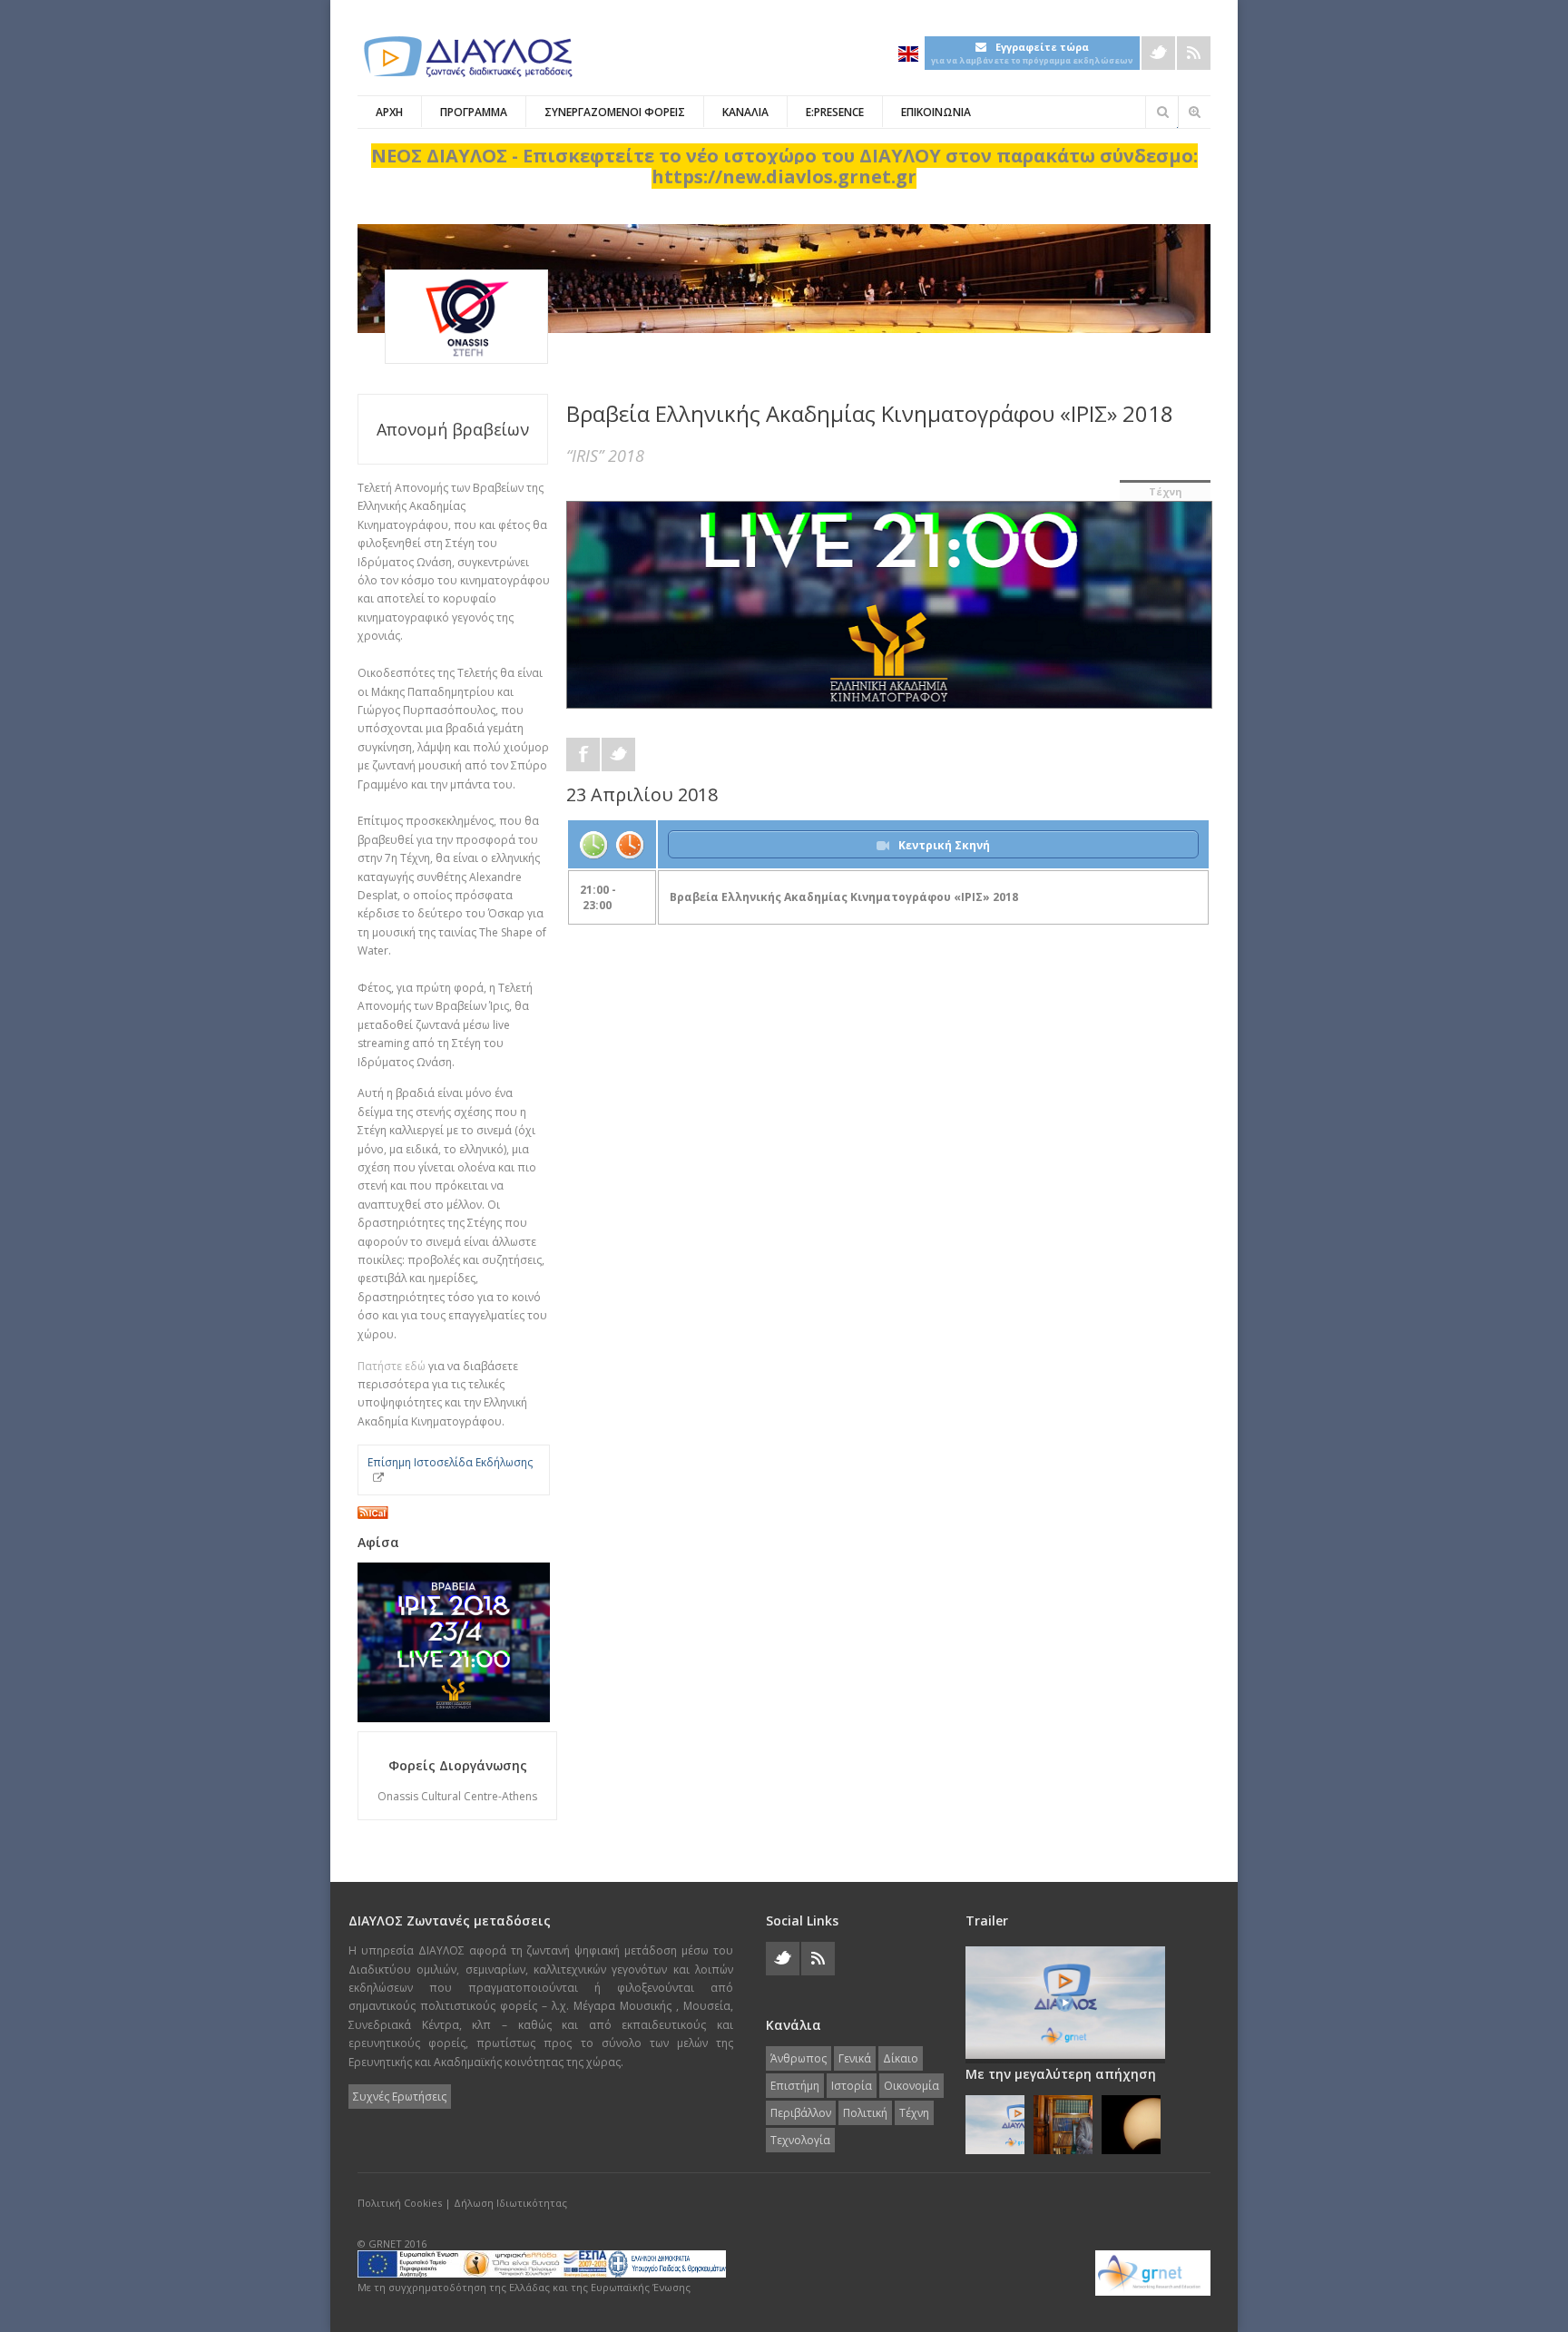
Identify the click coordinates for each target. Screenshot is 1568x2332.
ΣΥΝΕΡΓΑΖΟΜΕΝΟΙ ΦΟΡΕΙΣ (615, 112)
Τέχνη (1166, 491)
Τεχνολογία (800, 2140)
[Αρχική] (466, 57)
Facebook (583, 754)
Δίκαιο (901, 2058)
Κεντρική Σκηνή (944, 845)
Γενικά (855, 2058)
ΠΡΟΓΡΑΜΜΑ (474, 112)
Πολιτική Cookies (400, 2203)
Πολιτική (865, 2113)
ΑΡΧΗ (389, 112)
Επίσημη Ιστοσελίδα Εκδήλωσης (450, 1462)
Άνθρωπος (799, 2058)
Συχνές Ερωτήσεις (400, 2097)
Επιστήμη (795, 2086)
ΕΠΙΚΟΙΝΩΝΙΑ (936, 112)
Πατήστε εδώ (392, 1366)
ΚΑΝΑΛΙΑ (745, 112)
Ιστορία (852, 2086)
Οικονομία (911, 2086)
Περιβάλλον (801, 2113)
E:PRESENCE (835, 112)
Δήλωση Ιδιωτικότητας (510, 2203)
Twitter (1158, 53)
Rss (1194, 53)
